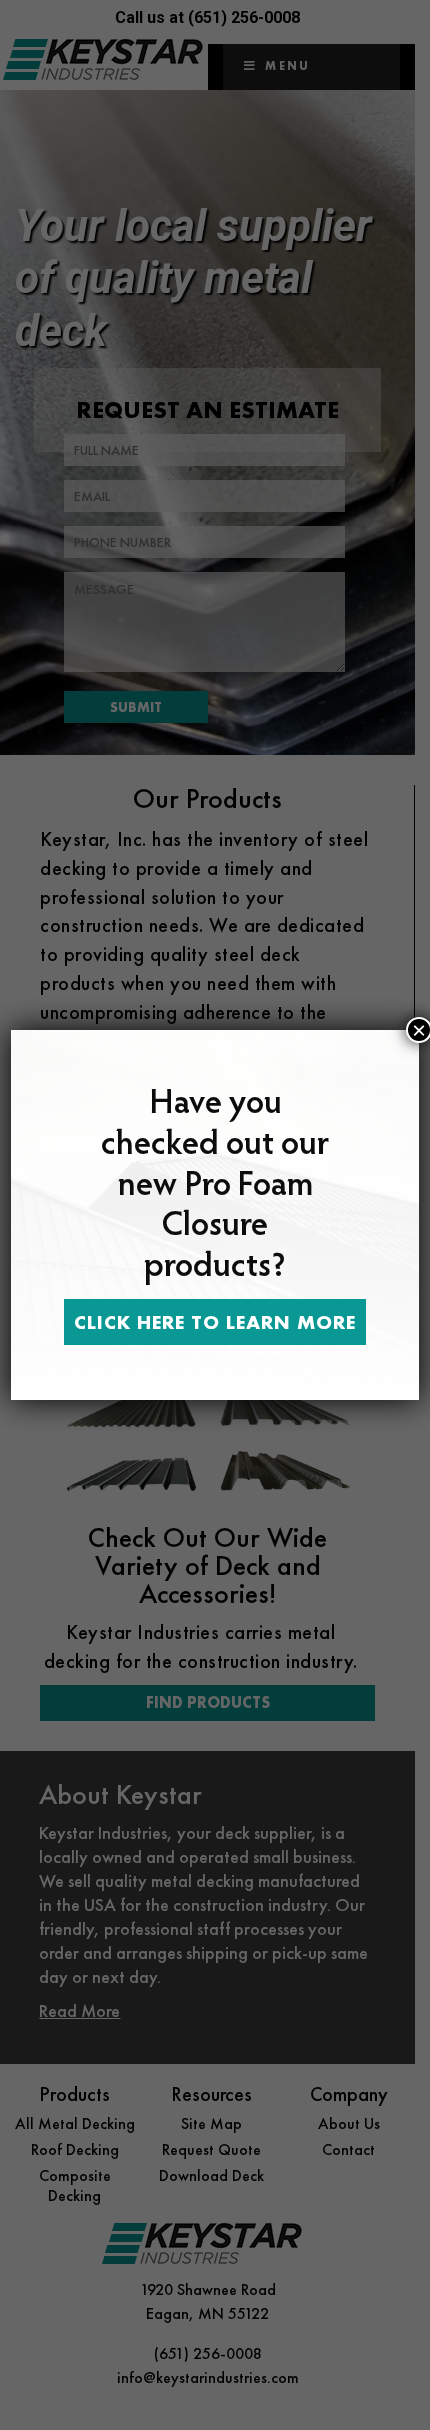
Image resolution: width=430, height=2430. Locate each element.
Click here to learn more (215, 1322)
